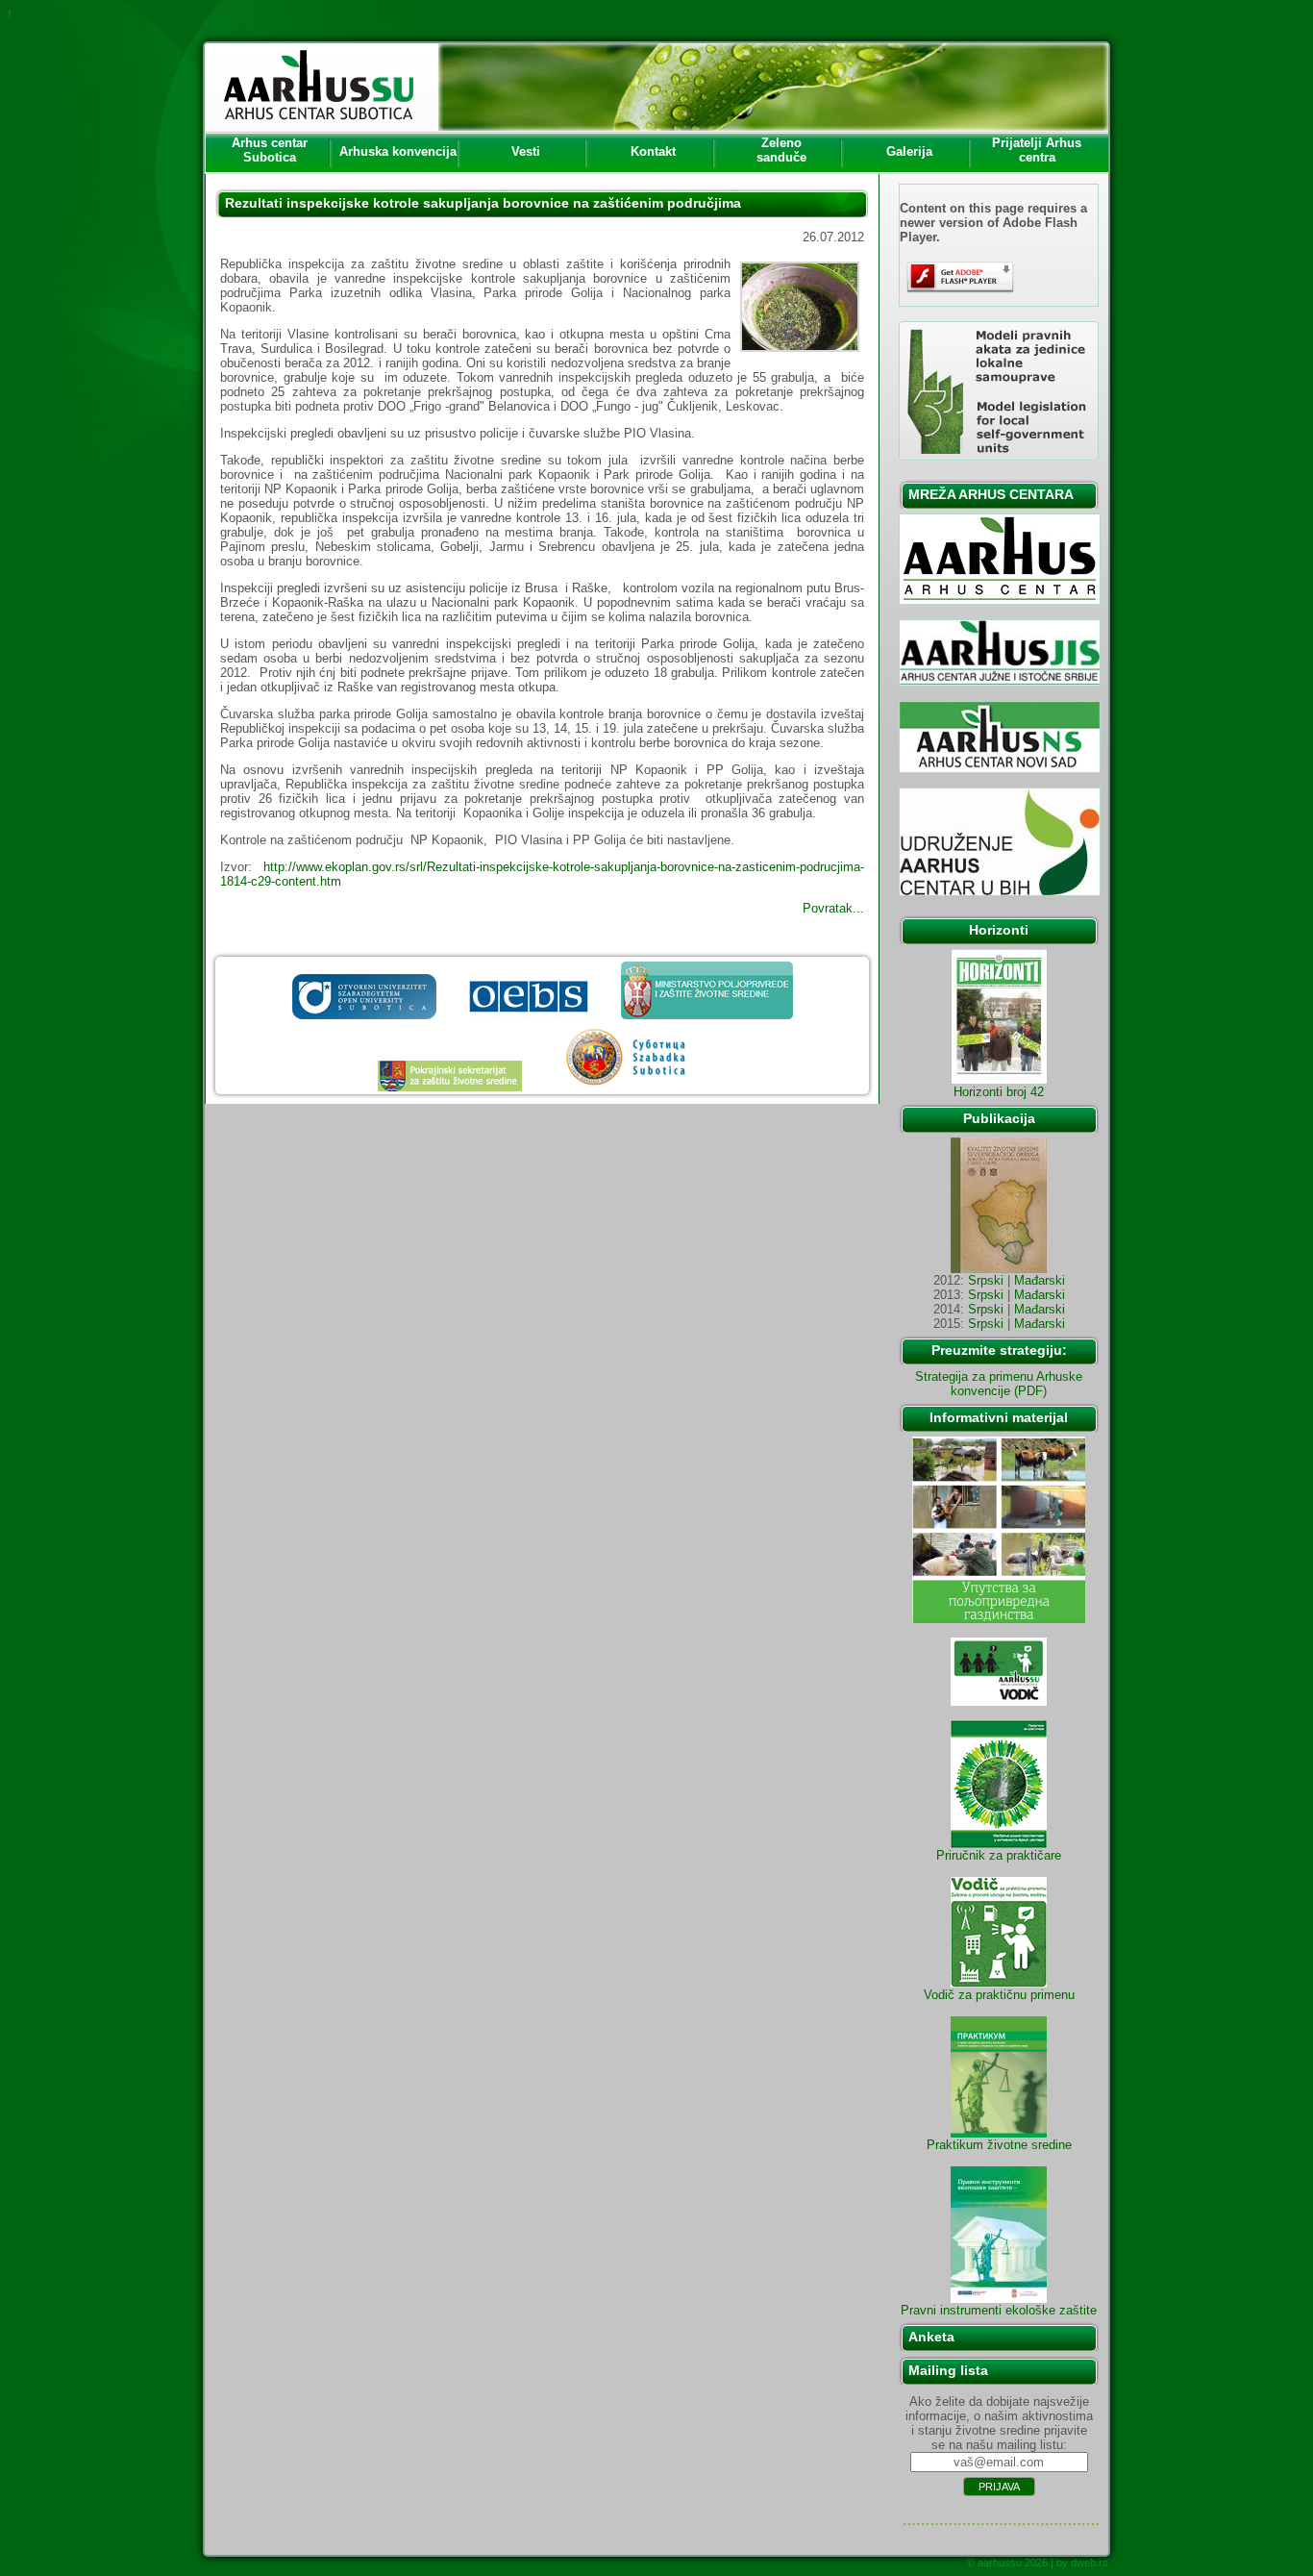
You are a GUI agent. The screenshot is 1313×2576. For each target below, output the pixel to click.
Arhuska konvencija (398, 151)
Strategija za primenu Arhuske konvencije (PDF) (999, 1384)
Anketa (931, 2337)
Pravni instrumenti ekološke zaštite (999, 2310)
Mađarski (1040, 1280)
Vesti (526, 151)
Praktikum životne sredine (999, 2145)
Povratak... (833, 908)
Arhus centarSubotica (270, 150)
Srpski (986, 1280)
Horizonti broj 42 (999, 1092)
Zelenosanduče (781, 150)
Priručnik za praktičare (999, 1855)
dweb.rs (1090, 2563)
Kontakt (653, 151)
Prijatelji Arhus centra (1037, 150)
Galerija (909, 151)
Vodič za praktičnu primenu (999, 1995)
